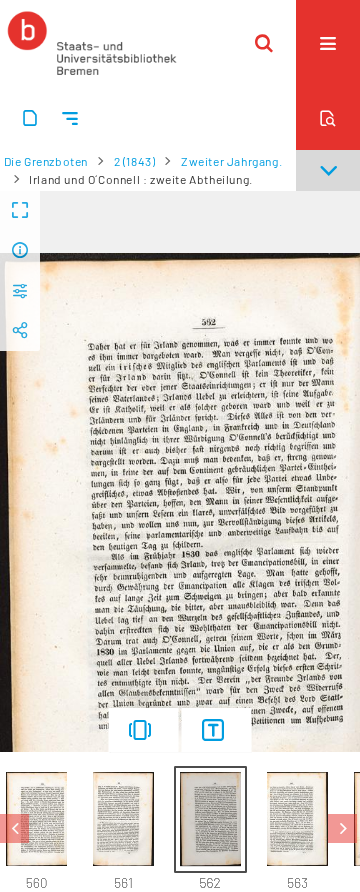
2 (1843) (135, 161)
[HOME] (92, 43)
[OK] (264, 43)
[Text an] (217, 730)
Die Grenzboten (46, 161)
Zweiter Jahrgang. (231, 161)
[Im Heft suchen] (328, 118)
